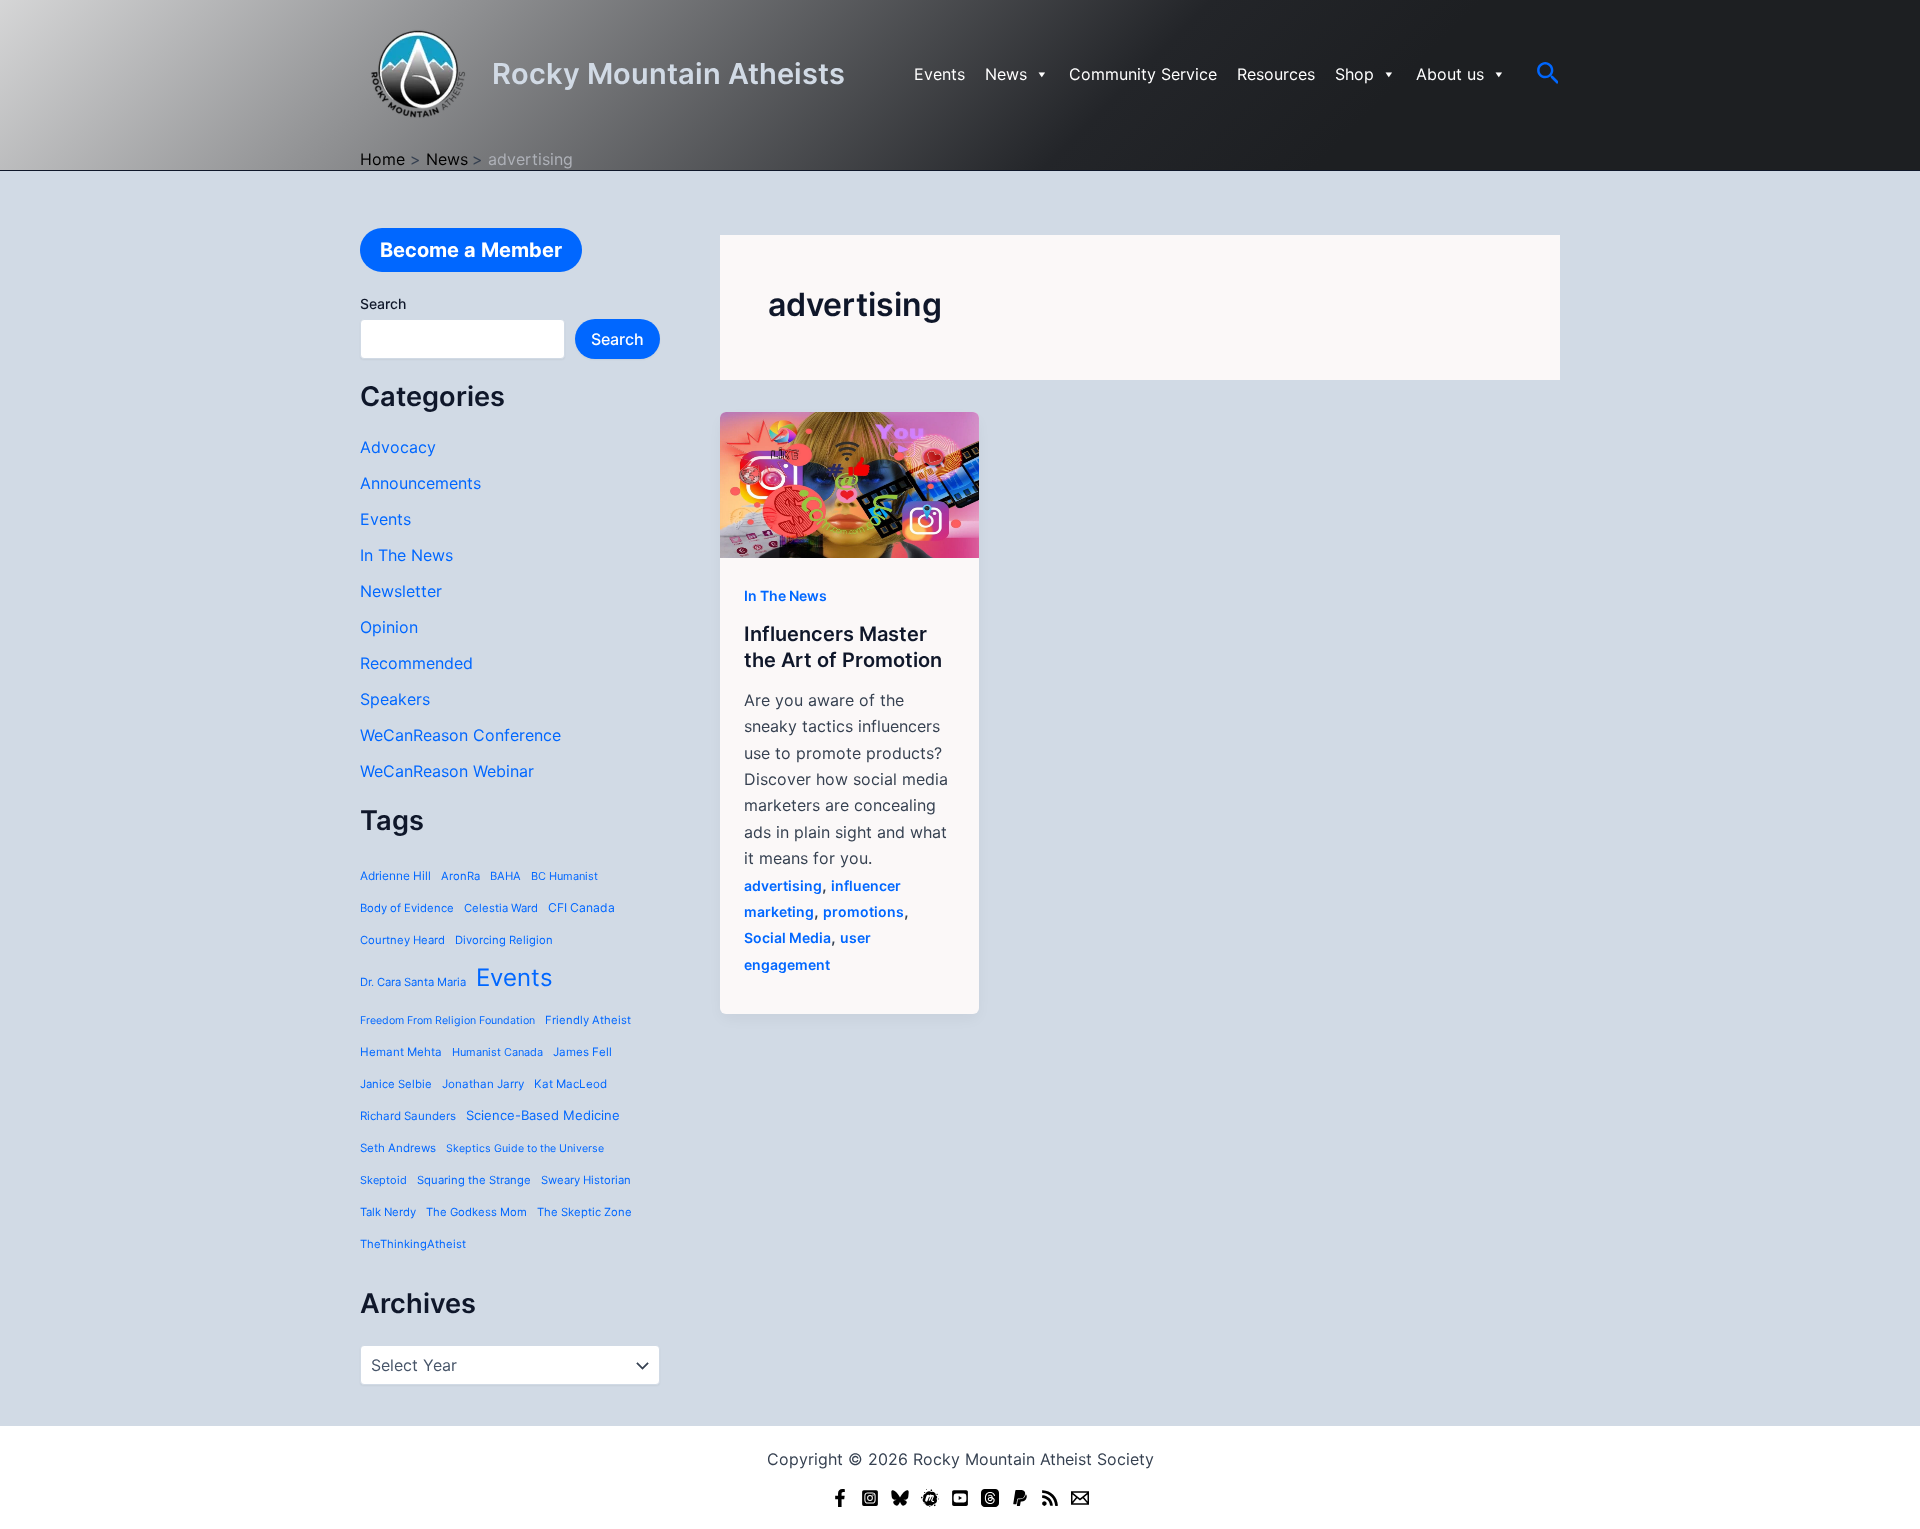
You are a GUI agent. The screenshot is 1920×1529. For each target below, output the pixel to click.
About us (1450, 74)
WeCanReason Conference (460, 735)
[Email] (1080, 1498)
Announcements (420, 483)
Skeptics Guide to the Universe (525, 1148)
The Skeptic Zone (584, 1212)
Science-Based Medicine (543, 1115)
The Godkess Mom (476, 1212)
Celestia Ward (501, 908)
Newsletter (401, 591)
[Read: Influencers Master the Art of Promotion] (849, 483)
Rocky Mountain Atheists (668, 73)
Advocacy (398, 447)
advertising (783, 885)
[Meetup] (930, 1498)
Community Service (1143, 74)
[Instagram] (870, 1498)
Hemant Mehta (401, 1052)
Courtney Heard (402, 940)
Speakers (395, 699)
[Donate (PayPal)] (1020, 1498)
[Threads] (990, 1498)
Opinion (389, 627)
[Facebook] (840, 1498)
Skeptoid (383, 1180)
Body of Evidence (407, 908)
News (1006, 74)
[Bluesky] (900, 1498)
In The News (406, 555)
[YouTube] (960, 1498)
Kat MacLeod (570, 1084)
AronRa (460, 876)
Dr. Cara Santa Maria (413, 982)
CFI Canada (581, 907)
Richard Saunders (408, 1116)
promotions (863, 911)
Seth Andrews (398, 1148)
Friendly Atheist (588, 1020)
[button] (1548, 74)
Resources (1276, 74)
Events (939, 74)
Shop (1354, 74)
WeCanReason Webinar (447, 771)
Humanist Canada (497, 1052)
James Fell (582, 1052)
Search (383, 303)
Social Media (787, 937)
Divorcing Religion (504, 940)
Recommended (416, 663)
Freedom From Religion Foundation (447, 1020)
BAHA (505, 876)
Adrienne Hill (395, 876)
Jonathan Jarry (483, 1084)
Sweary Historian (586, 1180)
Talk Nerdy (388, 1212)
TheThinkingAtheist (413, 1244)
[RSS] (1050, 1498)
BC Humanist (564, 876)
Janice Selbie (396, 1084)
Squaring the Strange (474, 1180)
